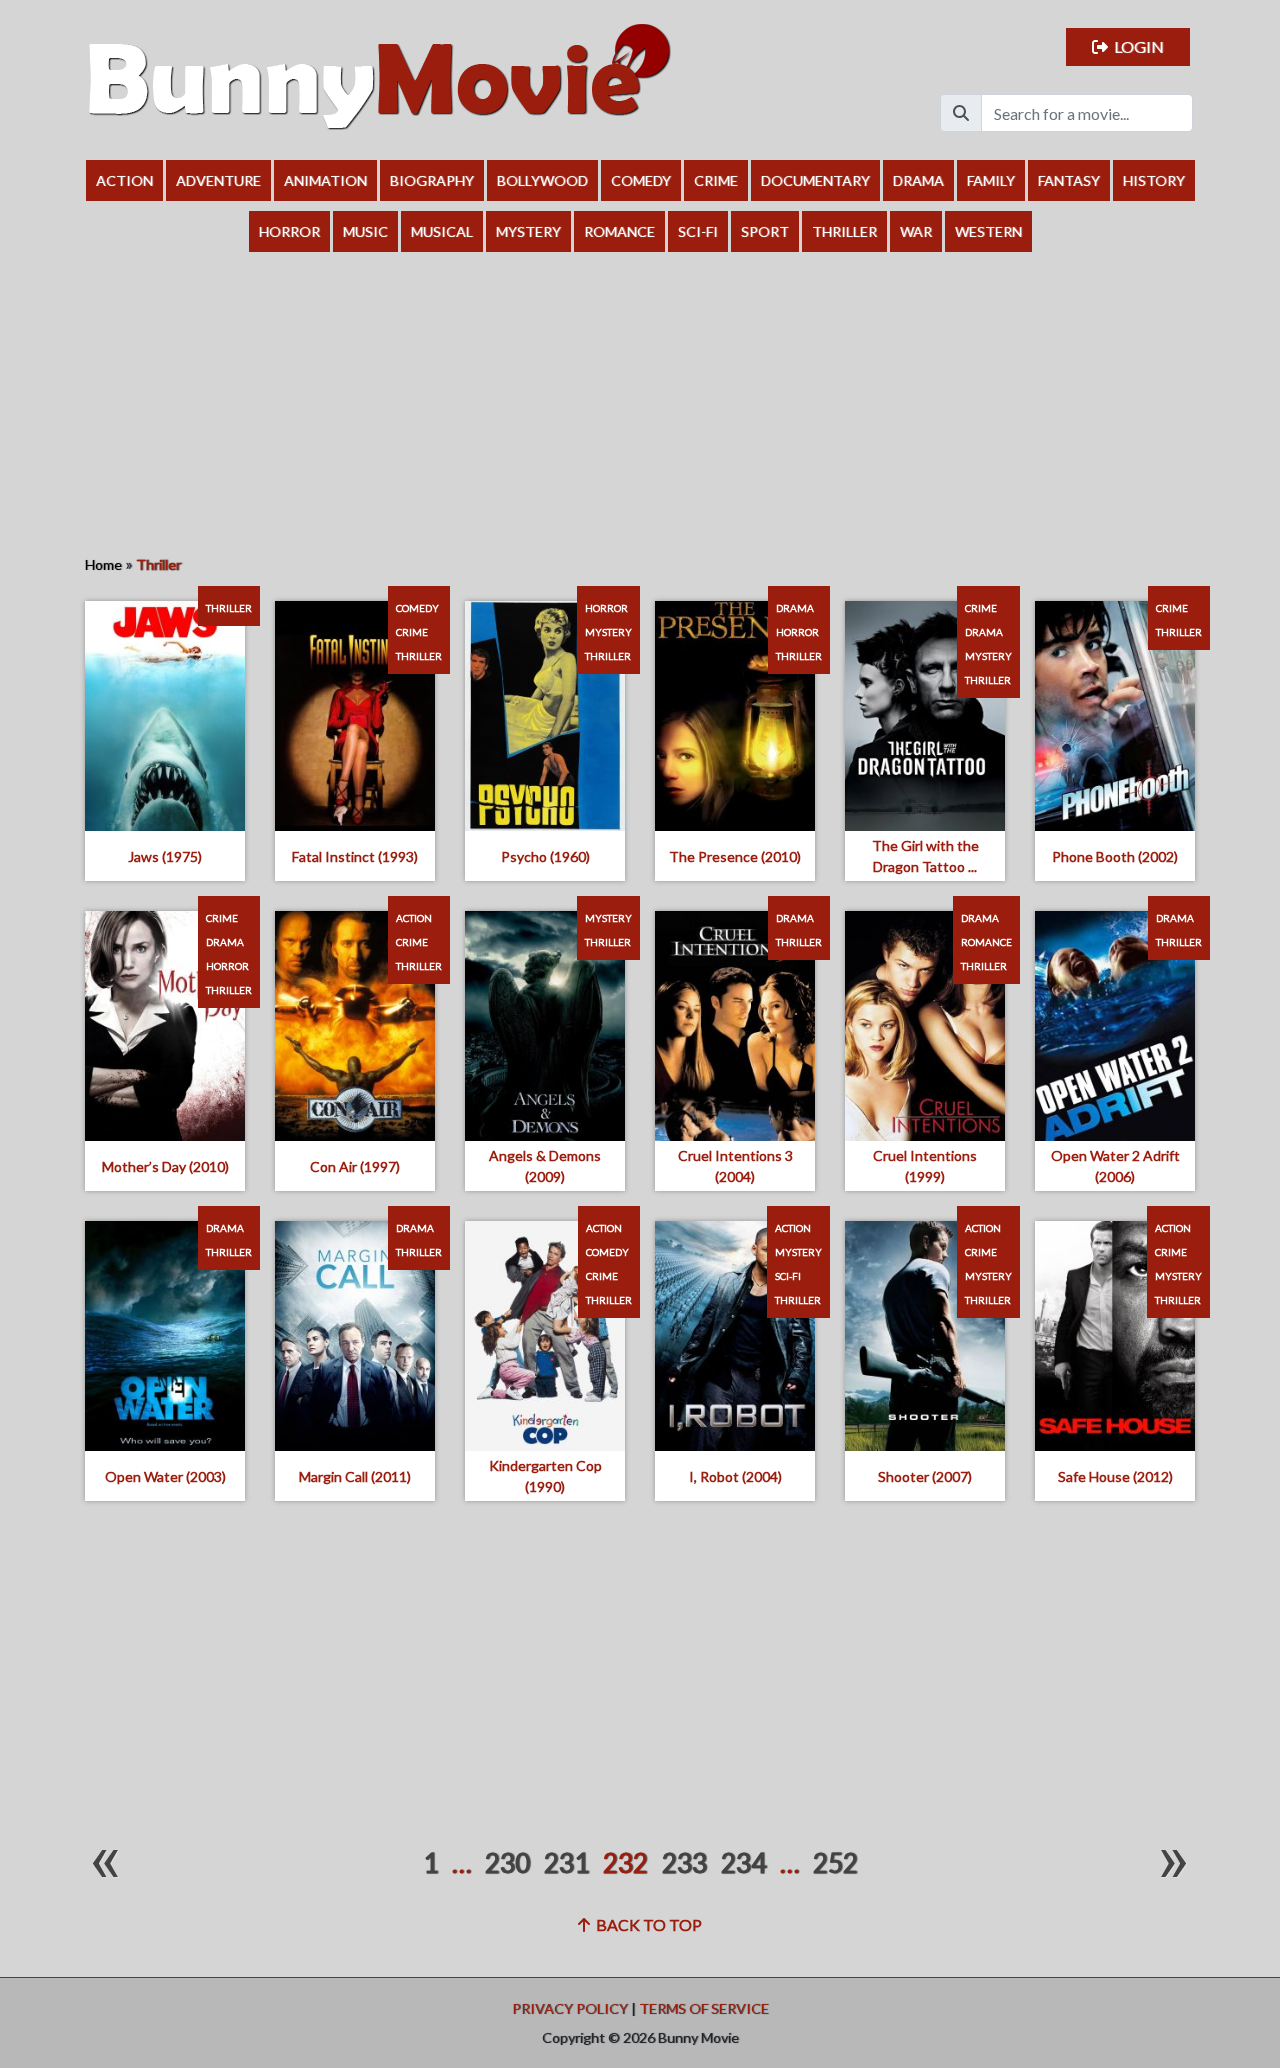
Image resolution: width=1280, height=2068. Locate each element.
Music (365, 231)
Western (988, 231)
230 (507, 1863)
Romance (619, 231)
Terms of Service (704, 2008)
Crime (716, 180)
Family (991, 180)
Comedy (641, 180)
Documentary (815, 180)
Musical (442, 231)
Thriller (844, 231)
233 (684, 1863)
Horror (289, 231)
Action (124, 180)
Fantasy (1069, 180)
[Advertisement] (640, 402)
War (916, 231)
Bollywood (542, 180)
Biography (432, 180)
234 (743, 1863)
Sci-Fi (698, 231)
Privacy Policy (570, 2008)
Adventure (218, 180)
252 (835, 1863)
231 (566, 1863)
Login (1136, 46)
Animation (325, 180)
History (1154, 180)
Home (103, 564)
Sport (765, 231)
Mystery (528, 231)
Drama (918, 180)
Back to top (646, 1924)
